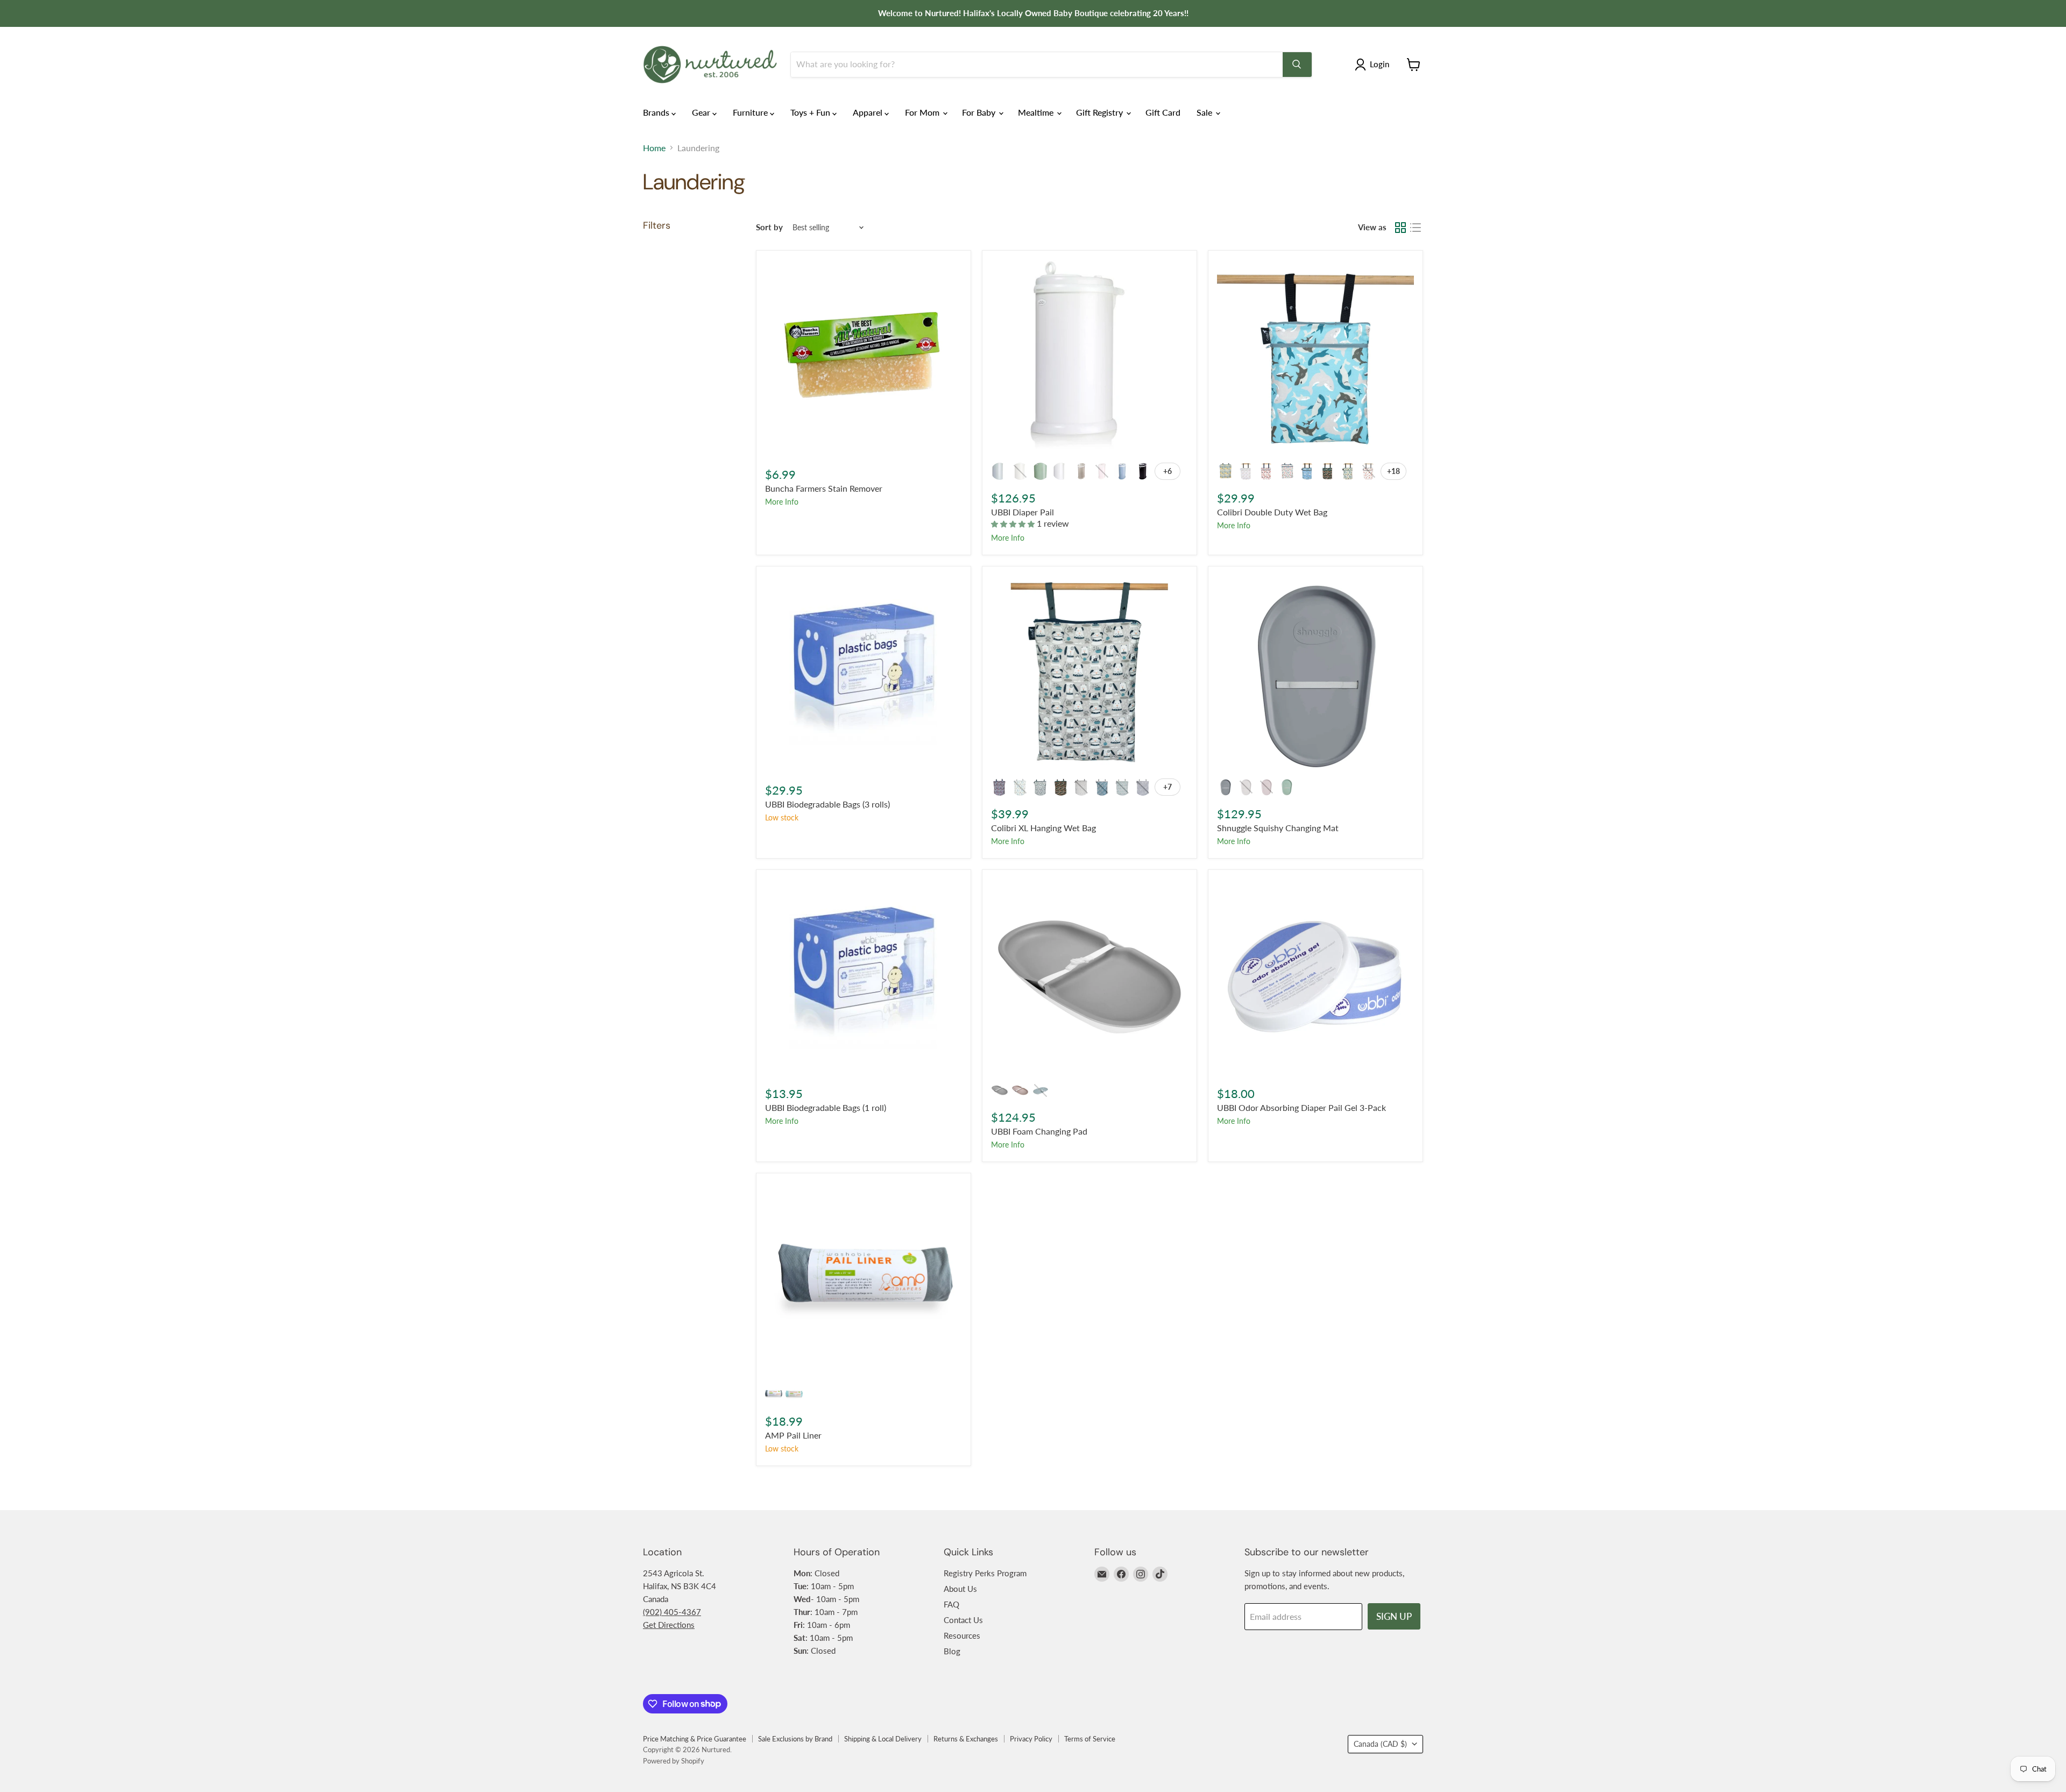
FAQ (951, 1604)
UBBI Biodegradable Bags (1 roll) (826, 1107)
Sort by (769, 227)
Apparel (869, 112)
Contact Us (963, 1620)
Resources (962, 1635)
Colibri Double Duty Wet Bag (1272, 512)
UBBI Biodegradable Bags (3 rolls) (827, 804)
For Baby (980, 112)
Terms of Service (1090, 1739)
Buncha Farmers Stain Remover (824, 488)
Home (654, 148)
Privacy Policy (1031, 1739)
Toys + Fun (811, 112)
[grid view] (1400, 228)
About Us (960, 1589)
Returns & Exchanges (966, 1739)
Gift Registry (1101, 112)
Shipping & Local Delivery (883, 1739)
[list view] (1416, 228)
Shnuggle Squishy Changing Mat (1278, 828)
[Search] (1297, 65)
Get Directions (669, 1625)
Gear (702, 112)
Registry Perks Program (985, 1573)
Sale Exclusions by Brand (795, 1739)
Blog (952, 1651)
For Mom (923, 112)
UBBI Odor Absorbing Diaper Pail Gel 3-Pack (1301, 1107)
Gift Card (1163, 112)
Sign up (1394, 1616)
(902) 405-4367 (672, 1612)
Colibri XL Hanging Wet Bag (1043, 828)
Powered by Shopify (674, 1761)
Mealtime (1037, 112)
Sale (1205, 112)
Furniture (751, 112)
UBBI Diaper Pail (1023, 512)
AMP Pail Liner (793, 1435)
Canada (1380, 1744)
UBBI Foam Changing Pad (1039, 1131)
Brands (657, 112)
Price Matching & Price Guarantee (695, 1739)
